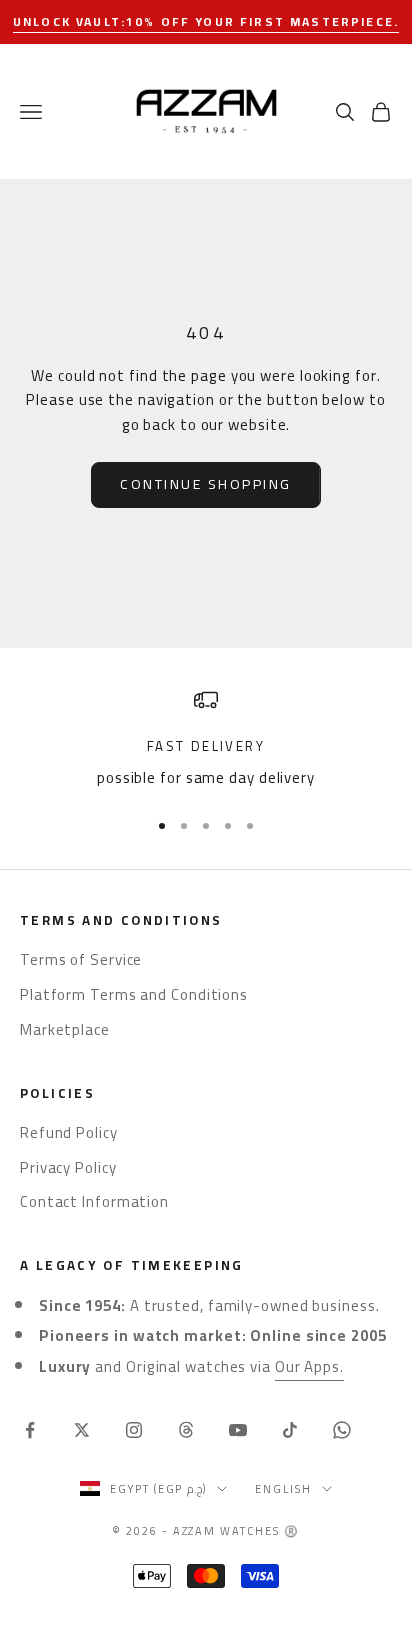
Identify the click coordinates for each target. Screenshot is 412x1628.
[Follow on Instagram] (134, 1430)
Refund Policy (69, 1132)
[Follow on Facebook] (30, 1430)
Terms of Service (81, 959)
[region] (206, 739)
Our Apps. (309, 1366)
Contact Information (94, 1201)
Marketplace (65, 1029)
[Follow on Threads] (186, 1430)
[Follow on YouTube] (238, 1430)
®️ (292, 1531)
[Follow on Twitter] (82, 1430)
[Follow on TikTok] (290, 1430)
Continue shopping (206, 484)
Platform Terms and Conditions (134, 994)
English (283, 1489)
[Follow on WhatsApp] (342, 1430)
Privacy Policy (68, 1167)
